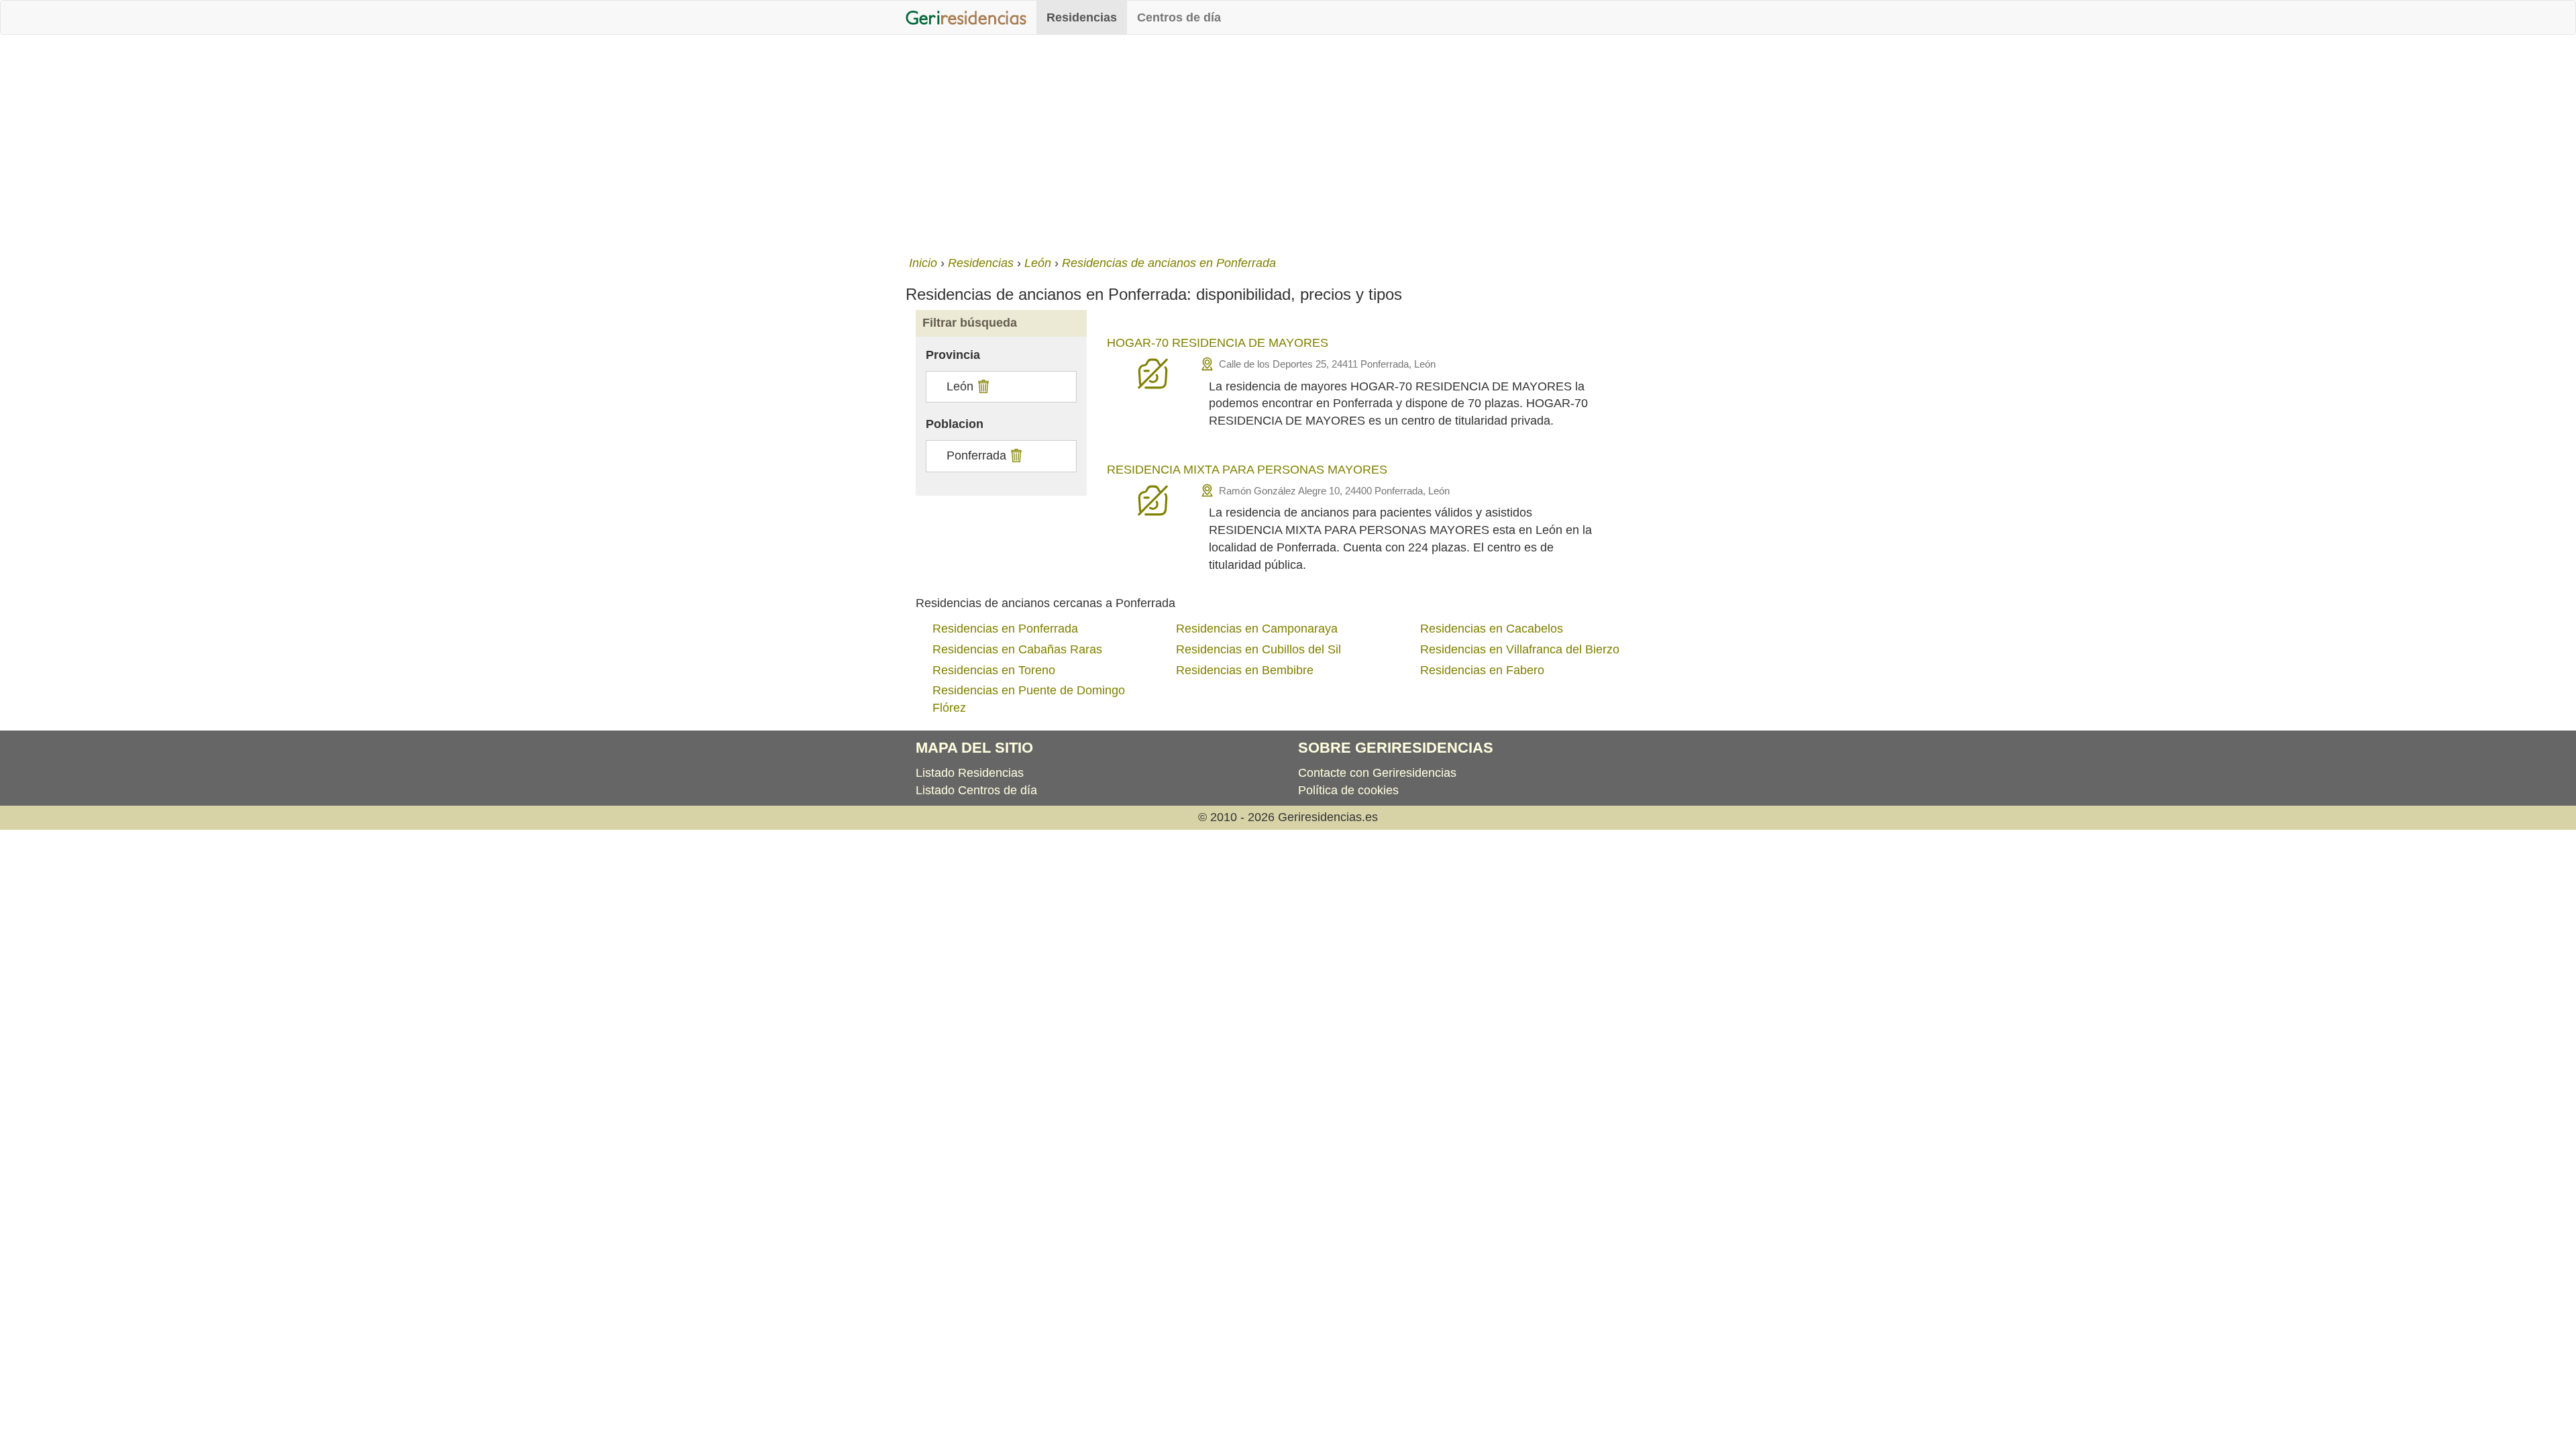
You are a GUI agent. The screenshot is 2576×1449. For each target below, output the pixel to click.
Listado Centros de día (976, 790)
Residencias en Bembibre (1245, 670)
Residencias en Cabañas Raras (1017, 649)
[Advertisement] (1288, 142)
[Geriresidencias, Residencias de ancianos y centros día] (966, 17)
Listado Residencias (970, 773)
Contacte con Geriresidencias (1377, 773)
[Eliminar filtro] (982, 386)
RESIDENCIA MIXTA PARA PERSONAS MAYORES (1247, 470)
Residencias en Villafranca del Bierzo (1520, 649)
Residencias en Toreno (994, 670)
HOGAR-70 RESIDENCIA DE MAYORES (1218, 343)
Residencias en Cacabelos (1492, 629)
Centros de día (1179, 17)
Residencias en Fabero (1482, 670)
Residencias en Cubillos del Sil (1258, 649)
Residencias (1082, 17)
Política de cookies (1348, 790)
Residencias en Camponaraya (1257, 629)
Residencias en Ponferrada (1005, 629)
